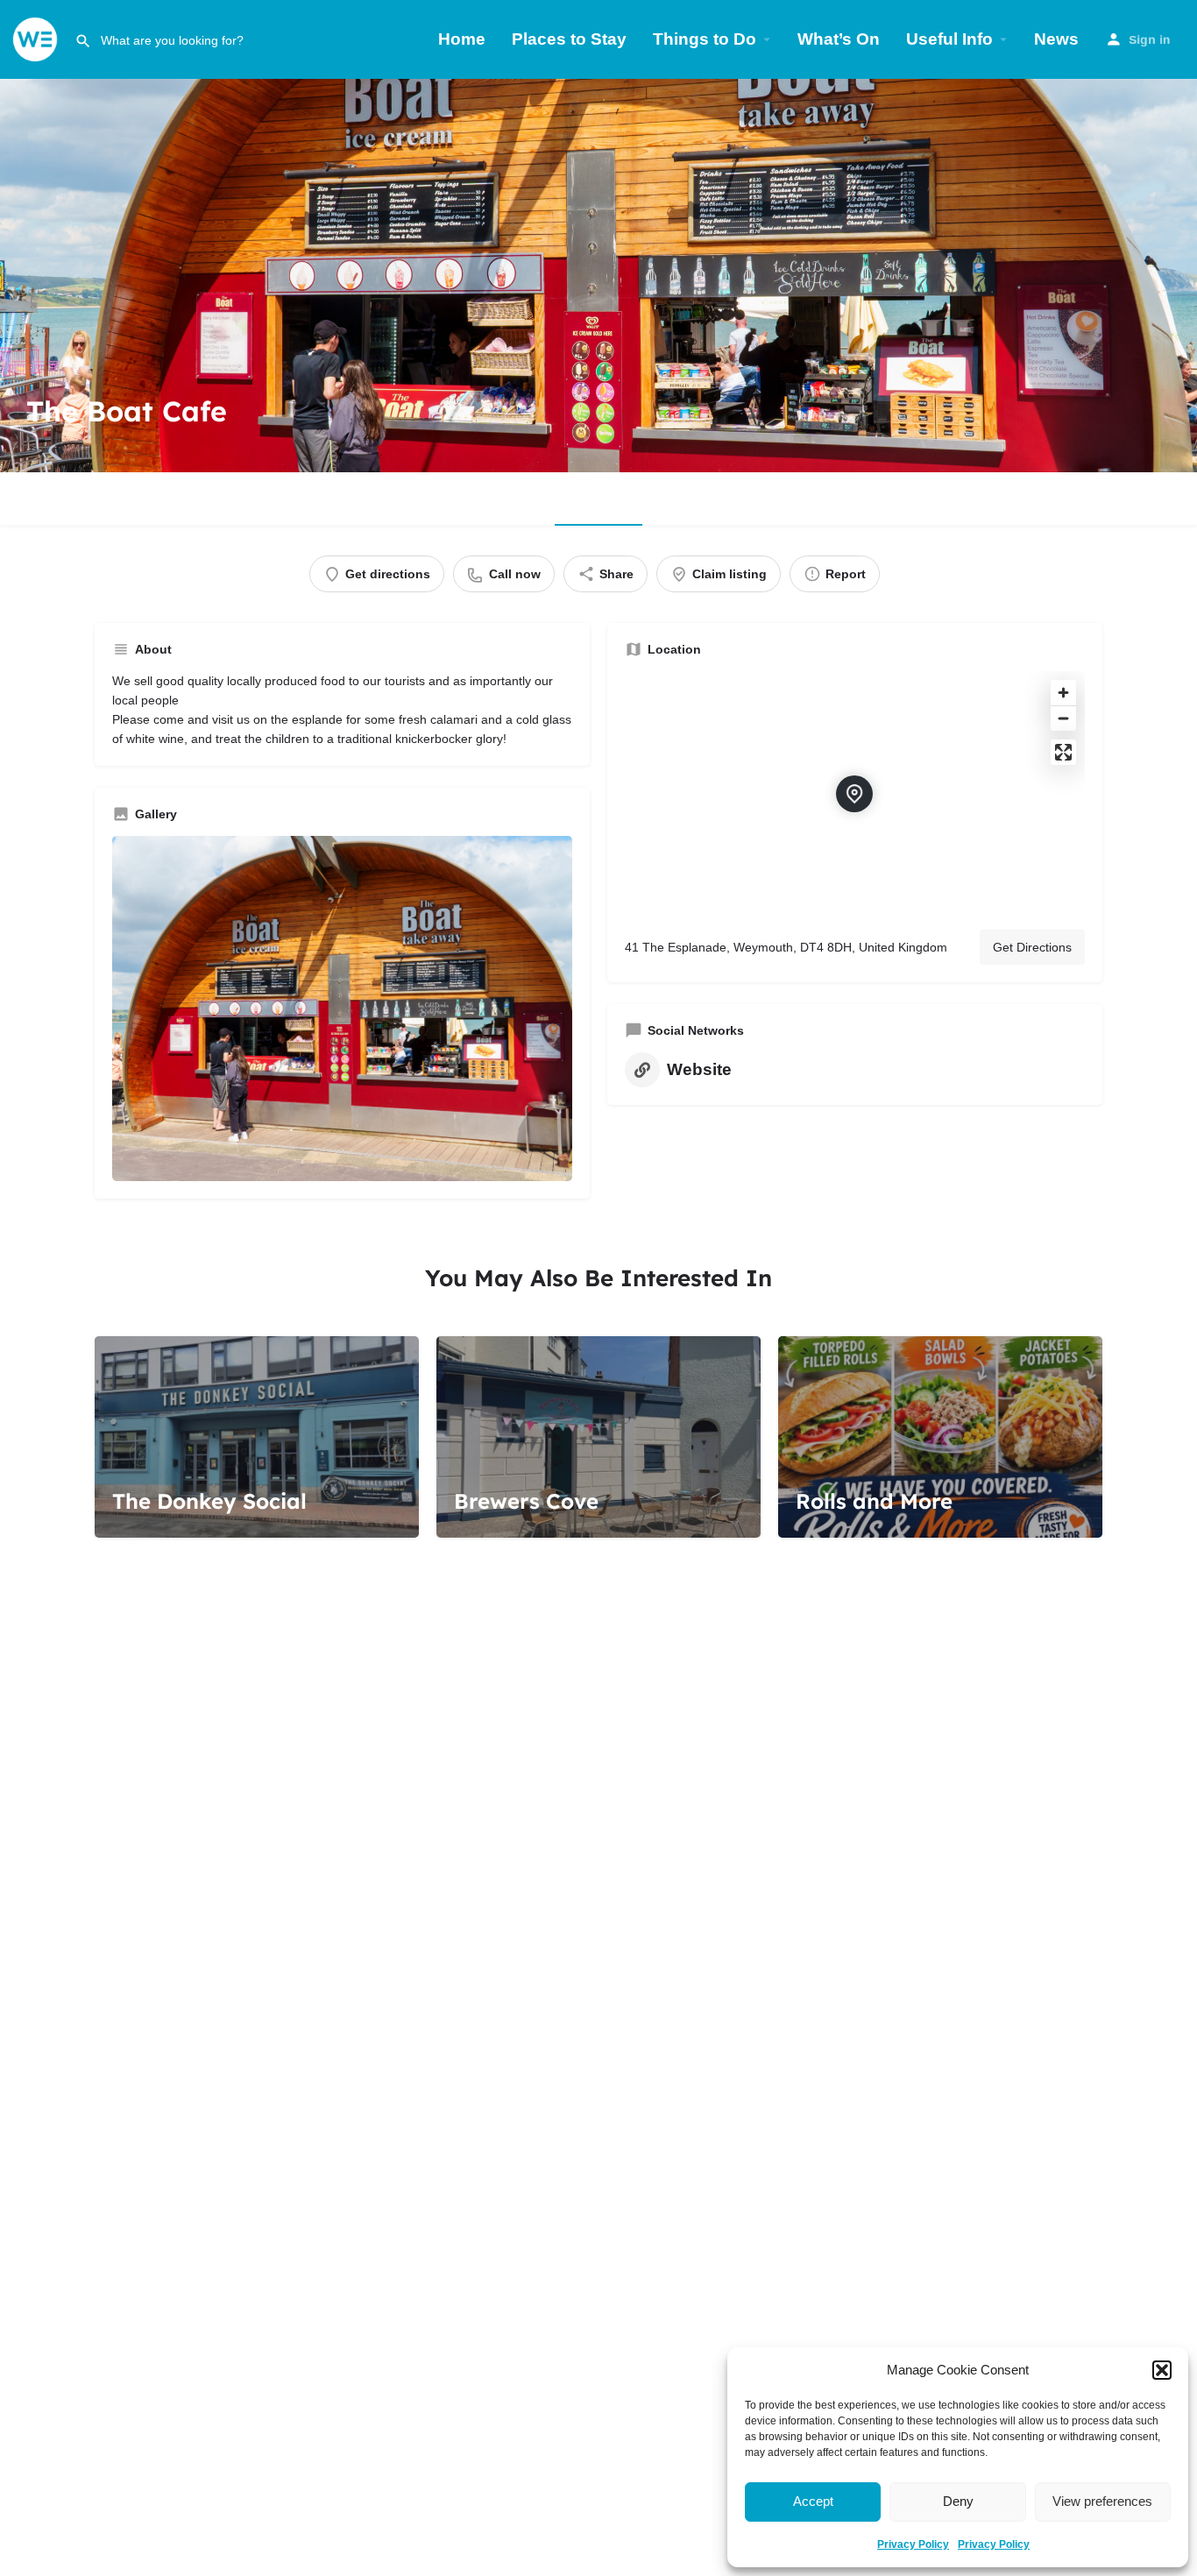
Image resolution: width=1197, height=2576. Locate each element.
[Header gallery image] (598, 275)
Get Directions (1032, 947)
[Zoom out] (1063, 718)
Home (462, 39)
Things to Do (705, 39)
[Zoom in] (1063, 693)
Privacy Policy (913, 2544)
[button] (1162, 2370)
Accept (813, 2501)
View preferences (1102, 2501)
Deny (958, 2501)
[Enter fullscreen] (1063, 752)
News (1056, 39)
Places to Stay (569, 39)
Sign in (1150, 39)
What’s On (839, 39)
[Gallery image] (342, 1008)
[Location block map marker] (854, 794)
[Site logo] (37, 38)
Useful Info (949, 39)
